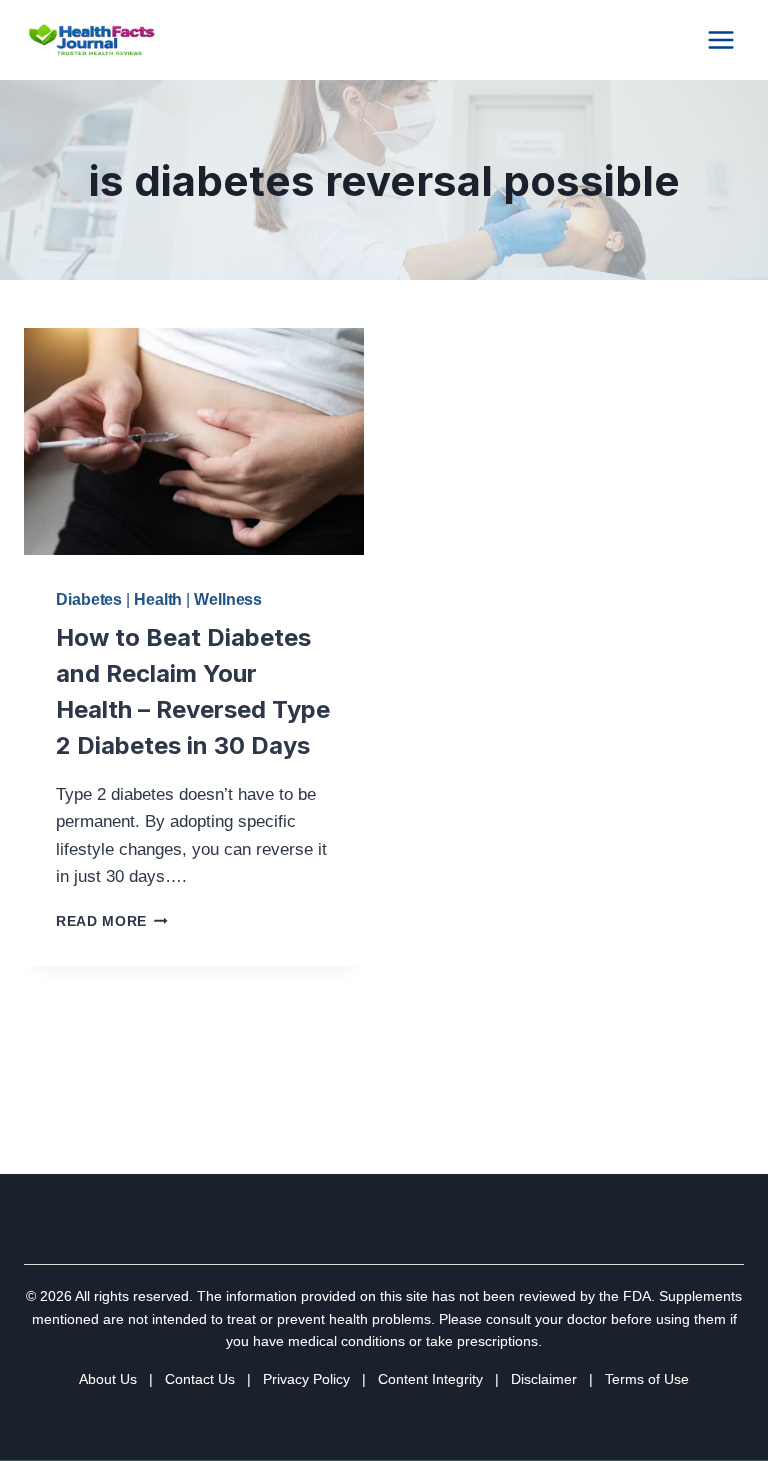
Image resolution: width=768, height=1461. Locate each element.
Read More (112, 921)
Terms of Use (647, 1379)
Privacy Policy (306, 1379)
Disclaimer (544, 1379)
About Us (108, 1379)
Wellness (228, 599)
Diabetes (89, 599)
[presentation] (194, 441)
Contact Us (200, 1379)
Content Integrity (430, 1379)
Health (158, 599)
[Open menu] (720, 39)
